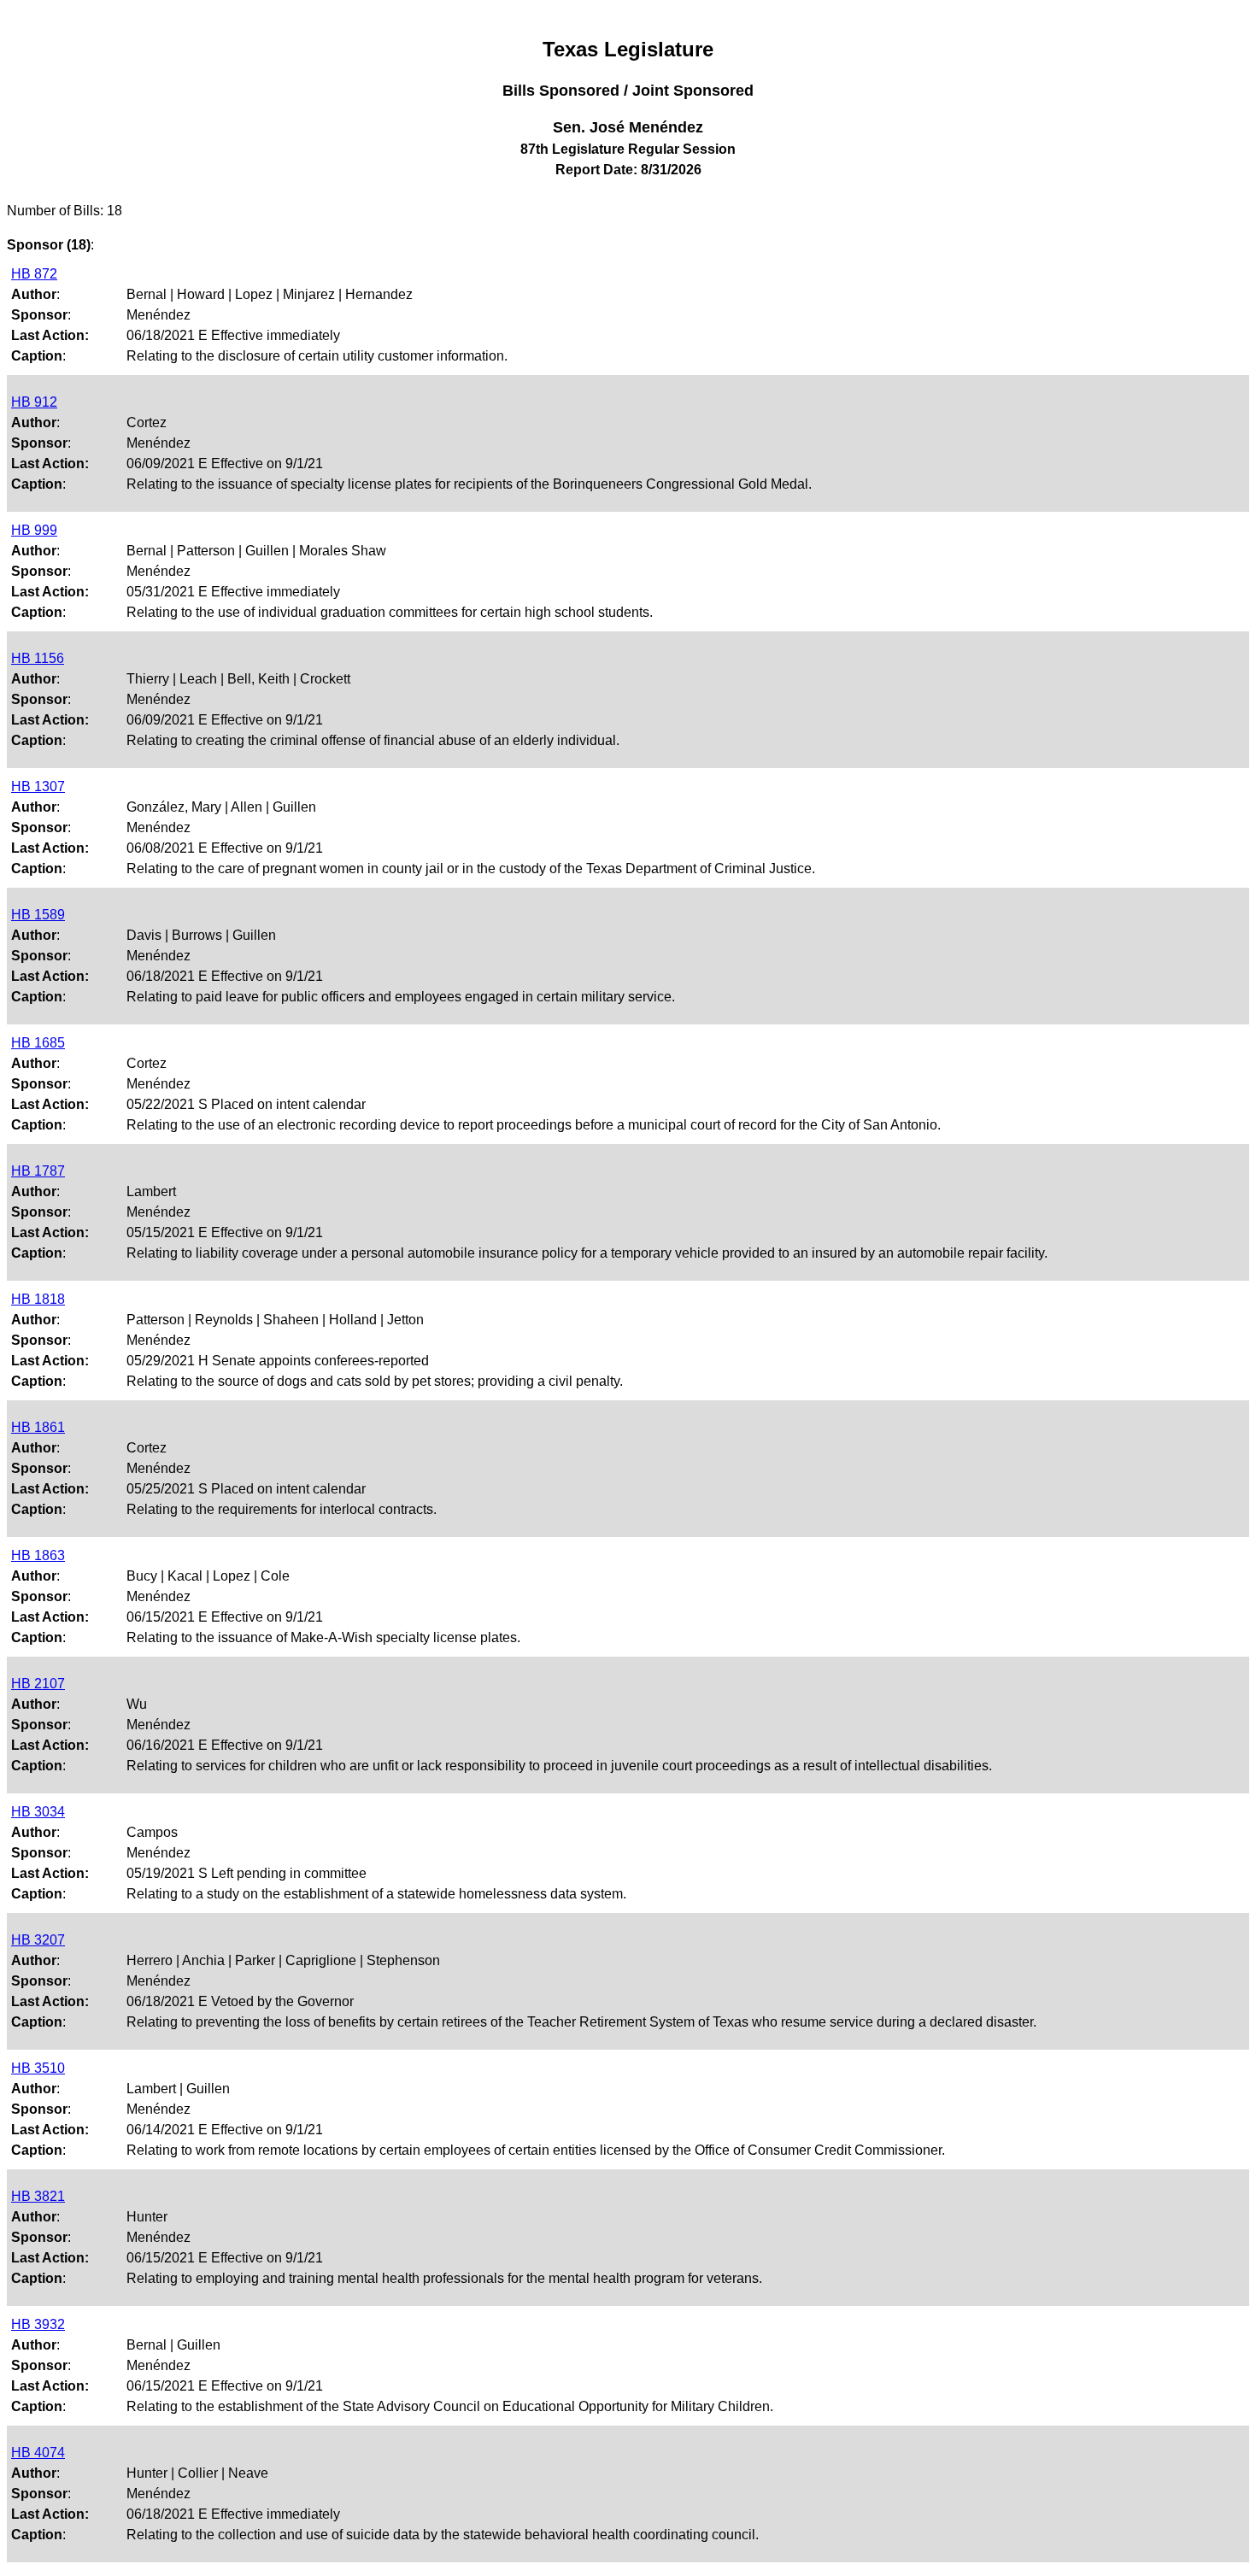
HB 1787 (38, 1171)
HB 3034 (38, 1812)
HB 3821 (38, 2196)
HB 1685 (38, 1043)
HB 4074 (38, 2453)
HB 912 (34, 402)
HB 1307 (38, 786)
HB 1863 (38, 1555)
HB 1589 (38, 915)
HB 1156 (38, 658)
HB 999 (34, 530)
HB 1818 (38, 1299)
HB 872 (34, 274)
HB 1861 (38, 1427)
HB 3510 (38, 2068)
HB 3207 (38, 1940)
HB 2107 (38, 1684)
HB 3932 (38, 2324)
